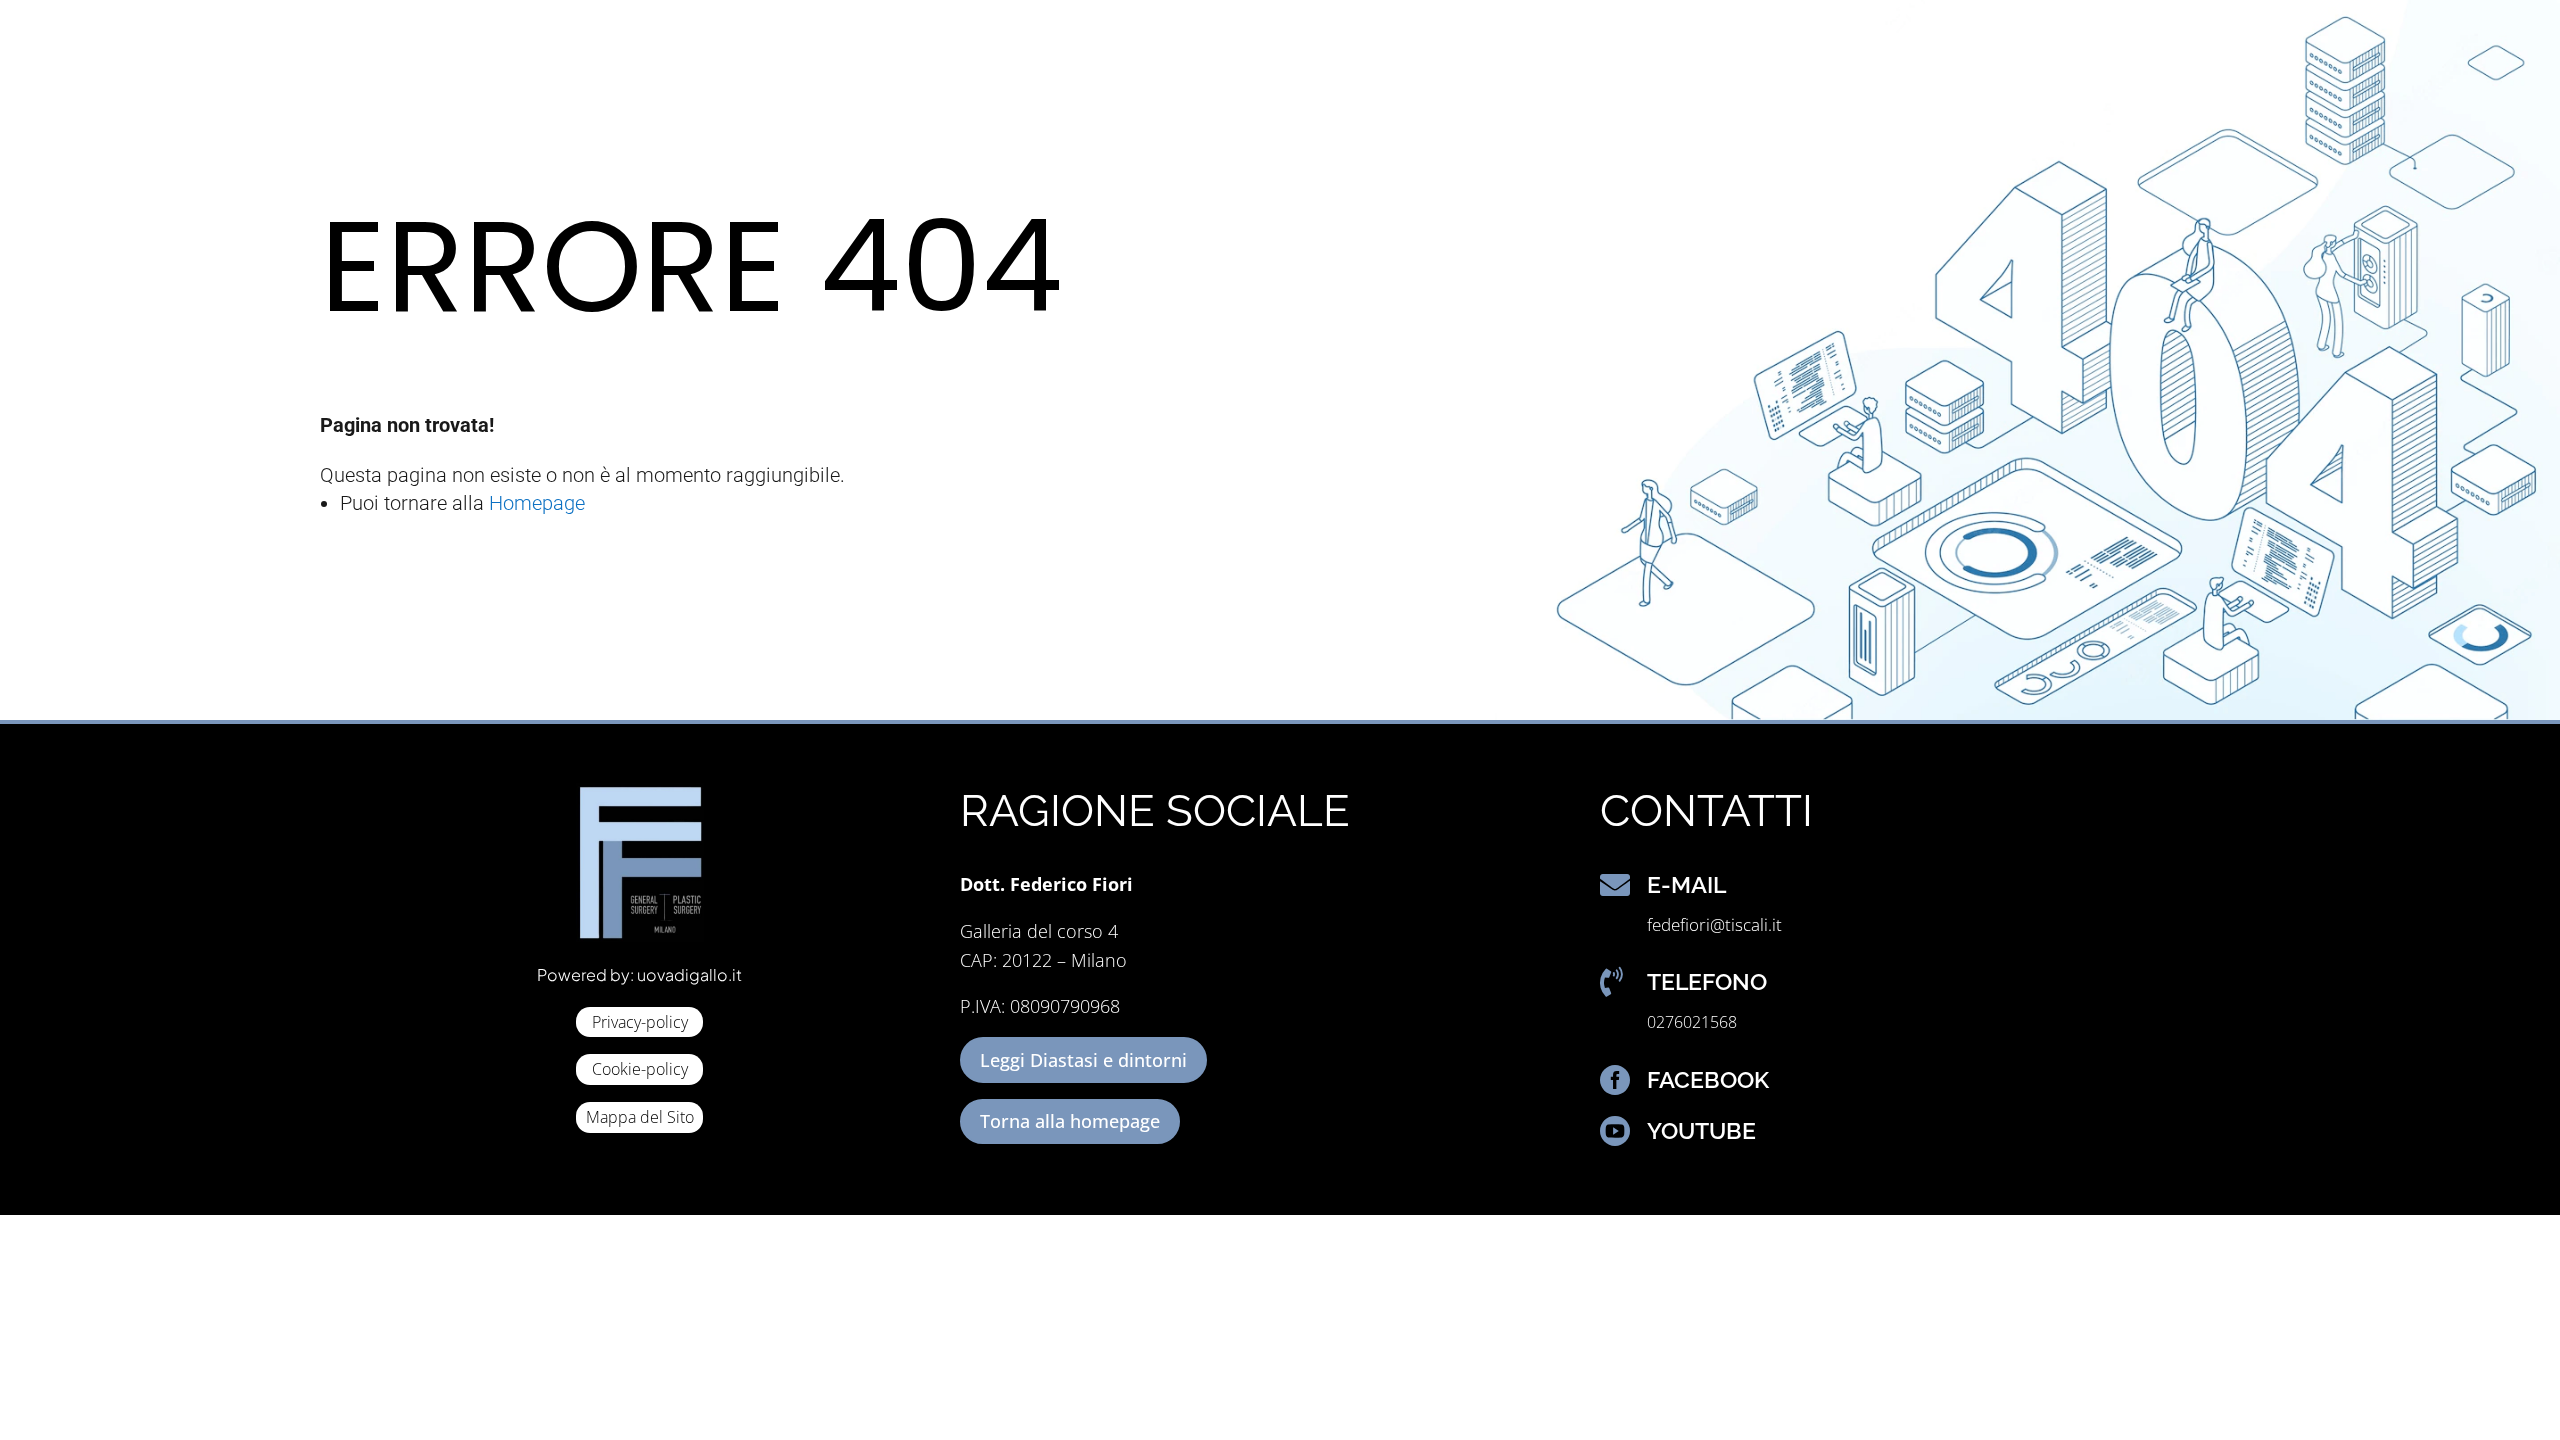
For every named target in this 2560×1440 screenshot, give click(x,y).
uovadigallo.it (689, 974)
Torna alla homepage (1070, 1121)
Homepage (537, 503)
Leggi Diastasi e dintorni (1083, 1060)
